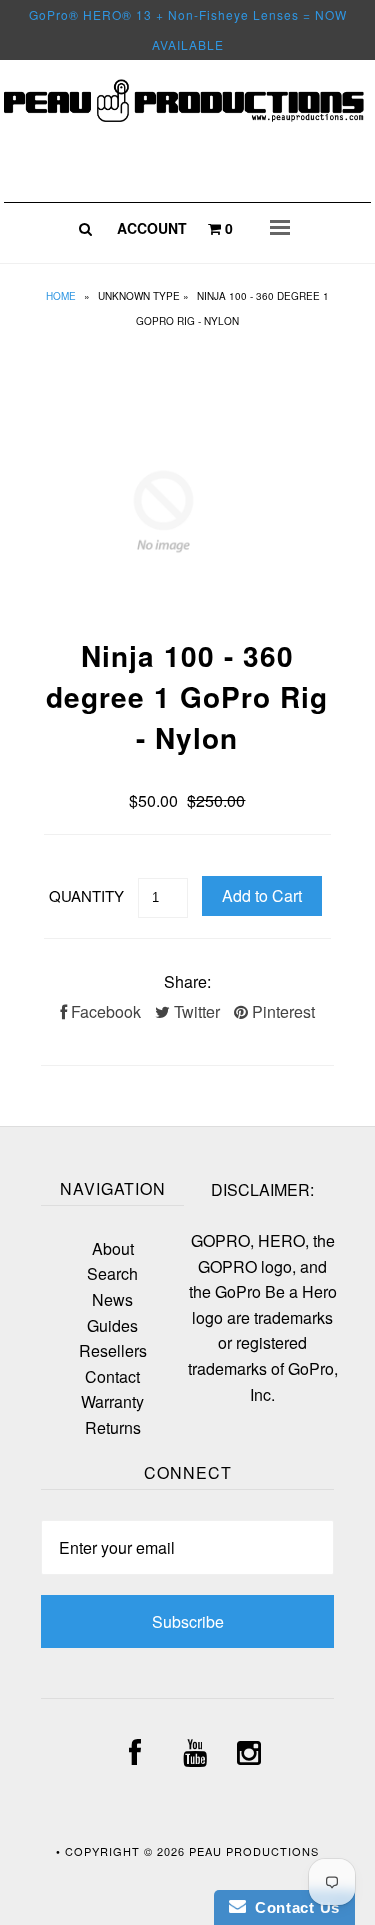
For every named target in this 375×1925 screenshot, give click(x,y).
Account (152, 228)
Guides (112, 1325)
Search (112, 1273)
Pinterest (281, 1011)
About (113, 1248)
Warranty (112, 1401)
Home (61, 296)
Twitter (195, 1011)
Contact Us (293, 1907)
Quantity (86, 895)
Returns (113, 1427)
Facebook (104, 1011)
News (112, 1299)
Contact (112, 1376)
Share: (187, 981)
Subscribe (188, 1621)
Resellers (113, 1350)
